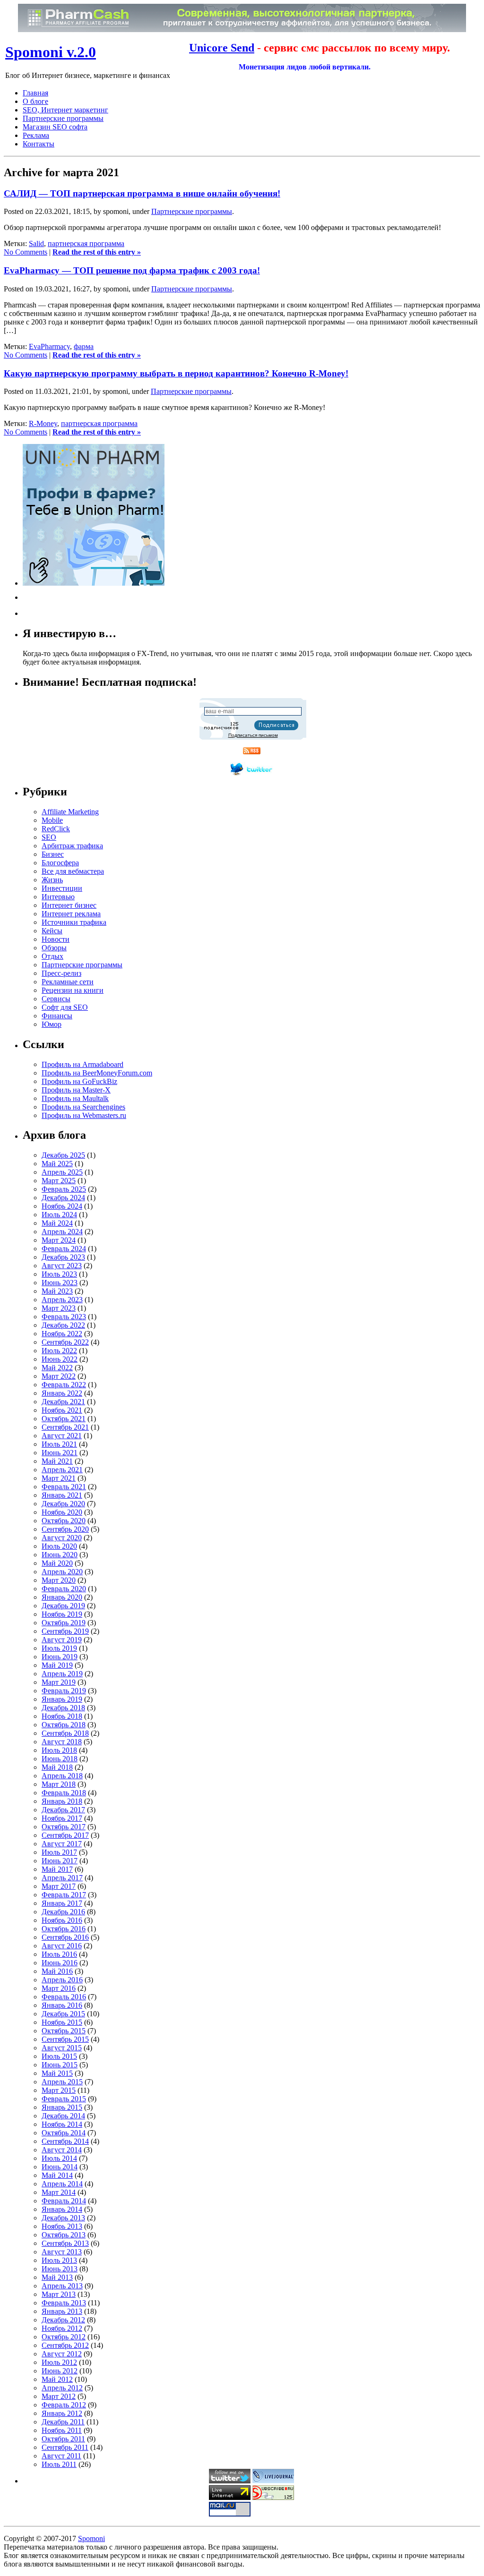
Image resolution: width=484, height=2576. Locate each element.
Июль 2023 (59, 1274)
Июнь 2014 (60, 2167)
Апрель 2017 (62, 1878)
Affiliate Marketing (70, 812)
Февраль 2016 (64, 1997)
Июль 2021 (59, 1444)
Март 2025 (59, 1181)
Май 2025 (57, 1164)
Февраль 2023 (64, 1317)
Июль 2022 (59, 1351)
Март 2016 (59, 1988)
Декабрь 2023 (63, 1257)
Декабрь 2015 (63, 2014)
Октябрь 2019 (64, 1623)
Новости (56, 939)
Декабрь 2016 (63, 1912)
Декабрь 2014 (63, 2116)
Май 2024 (57, 1223)
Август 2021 (62, 1436)
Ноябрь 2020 (62, 1512)
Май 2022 (57, 1368)
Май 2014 (57, 2175)
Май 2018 (57, 1767)
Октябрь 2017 (64, 1827)
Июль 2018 (59, 1750)
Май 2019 (57, 1665)
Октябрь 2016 (64, 1929)
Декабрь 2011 (63, 2422)
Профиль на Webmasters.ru (84, 1115)
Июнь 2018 (60, 1759)
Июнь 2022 (60, 1359)
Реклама (36, 135)
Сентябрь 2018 (65, 1733)
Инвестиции (62, 888)
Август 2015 (62, 2048)
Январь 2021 (62, 1495)
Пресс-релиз (61, 973)
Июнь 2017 (60, 1861)
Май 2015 (57, 2073)
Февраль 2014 (64, 2201)
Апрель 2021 (62, 1470)
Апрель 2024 (62, 1232)
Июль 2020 (59, 1546)
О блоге (35, 101)
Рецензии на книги (73, 990)
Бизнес (53, 854)
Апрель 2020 (62, 1572)
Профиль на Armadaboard (82, 1064)
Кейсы (52, 931)
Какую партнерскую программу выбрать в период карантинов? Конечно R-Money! (176, 373)
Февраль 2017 (64, 1895)
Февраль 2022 (64, 1385)
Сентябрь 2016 (65, 1937)
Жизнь (52, 880)
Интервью (58, 897)
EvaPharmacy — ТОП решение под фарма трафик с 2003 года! (132, 270)
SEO (49, 837)
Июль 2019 (59, 1648)
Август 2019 (62, 1640)
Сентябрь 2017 (65, 1835)
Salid (36, 243)
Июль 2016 (59, 1954)
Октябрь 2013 (64, 2235)
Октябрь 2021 (64, 1419)
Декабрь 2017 (63, 1810)
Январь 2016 (62, 2005)
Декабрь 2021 (63, 1402)
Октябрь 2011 (63, 2439)
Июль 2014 (59, 2158)
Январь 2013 (62, 2311)
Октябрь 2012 (64, 2337)
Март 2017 (59, 1886)
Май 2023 (57, 1291)
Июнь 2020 (60, 1555)
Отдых (52, 956)
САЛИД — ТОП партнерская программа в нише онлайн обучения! (142, 193)
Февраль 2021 (64, 1487)
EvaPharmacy (49, 346)
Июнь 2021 (60, 1453)
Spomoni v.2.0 (51, 52)
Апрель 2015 (62, 2082)
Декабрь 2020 (63, 1504)
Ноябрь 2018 (62, 1716)
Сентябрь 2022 (65, 1342)
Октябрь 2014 (64, 2133)
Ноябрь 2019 (62, 1614)
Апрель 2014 (62, 2184)
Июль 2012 (59, 2362)
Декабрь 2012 (63, 2320)
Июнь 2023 (60, 1283)
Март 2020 (59, 1580)
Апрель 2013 (62, 2286)
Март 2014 (59, 2192)
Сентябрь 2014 (65, 2141)
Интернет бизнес (69, 905)
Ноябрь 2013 (62, 2226)
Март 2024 (59, 1240)
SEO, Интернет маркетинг (65, 110)
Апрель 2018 (62, 1776)
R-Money (43, 423)
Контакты (39, 144)
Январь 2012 (62, 2413)
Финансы (57, 1016)
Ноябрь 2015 (62, 2022)
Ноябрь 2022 (62, 1334)
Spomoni (91, 2538)
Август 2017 (62, 1844)
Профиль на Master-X (76, 1090)
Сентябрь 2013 (65, 2243)
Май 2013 (57, 2277)
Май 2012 (57, 2379)
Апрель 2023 (62, 1300)
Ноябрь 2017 (62, 1818)
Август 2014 (62, 2150)
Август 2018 (62, 1742)
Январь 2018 (62, 1801)
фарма (84, 346)
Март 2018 (59, 1784)
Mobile (52, 820)
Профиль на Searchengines (83, 1107)
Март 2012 (59, 2396)
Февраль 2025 (64, 1189)
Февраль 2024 (64, 1249)
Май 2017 (57, 1869)
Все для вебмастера (73, 871)
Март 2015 (59, 2090)
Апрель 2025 (62, 1172)
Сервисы (56, 999)
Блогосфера (60, 863)
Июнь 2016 (60, 1963)
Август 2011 (61, 2456)
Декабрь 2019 (63, 1606)
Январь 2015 (62, 2107)
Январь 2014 (62, 2209)
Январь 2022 (62, 1393)
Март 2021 (59, 1478)
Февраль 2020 (64, 1589)
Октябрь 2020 (64, 1521)
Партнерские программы (63, 118)
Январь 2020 (62, 1597)
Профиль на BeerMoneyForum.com (97, 1073)
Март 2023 (59, 1308)
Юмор (52, 1024)
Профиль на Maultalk (75, 1098)
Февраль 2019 (64, 1691)
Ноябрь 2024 (62, 1206)
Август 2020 (62, 1538)
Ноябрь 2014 (62, 2124)
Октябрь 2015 (64, 2031)
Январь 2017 (62, 1903)
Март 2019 (59, 1682)
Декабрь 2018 (63, 1708)
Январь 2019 (62, 1699)
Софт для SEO (65, 1007)
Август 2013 (62, 2252)
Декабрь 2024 (63, 1198)
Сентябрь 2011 (65, 2447)
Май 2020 (57, 1563)
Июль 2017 (59, 1852)
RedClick (56, 829)
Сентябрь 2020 (65, 1529)
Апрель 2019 (62, 1674)
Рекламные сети (68, 982)
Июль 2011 (59, 2464)
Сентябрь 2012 (65, 2345)
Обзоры (54, 948)
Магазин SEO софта (55, 127)
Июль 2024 (59, 1215)
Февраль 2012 (64, 2405)
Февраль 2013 (64, 2303)
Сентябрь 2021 (65, 1427)
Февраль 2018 (64, 1793)
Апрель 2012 (62, 2388)
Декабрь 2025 (63, 1155)
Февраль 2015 (64, 2099)
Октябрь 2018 (64, 1725)
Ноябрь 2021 (62, 1410)
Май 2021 (57, 1461)
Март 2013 (59, 2294)
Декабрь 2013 (63, 2218)
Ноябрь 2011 (62, 2430)
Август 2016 (62, 1946)
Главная (35, 93)
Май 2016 (57, 1971)
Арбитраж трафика (72, 846)
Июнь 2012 (60, 2371)
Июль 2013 (59, 2260)
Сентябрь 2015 (65, 2039)
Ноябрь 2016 (62, 1920)
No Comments (26, 252)
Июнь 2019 (60, 1657)
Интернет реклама (71, 914)
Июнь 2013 (60, 2269)
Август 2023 (62, 1266)
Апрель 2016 (62, 1980)
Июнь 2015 (60, 2065)
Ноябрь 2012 (62, 2328)
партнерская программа (86, 243)
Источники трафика (74, 922)
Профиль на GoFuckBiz (79, 1081)
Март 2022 (59, 1376)
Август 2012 (62, 2354)
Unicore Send (222, 48)
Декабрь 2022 (63, 1325)
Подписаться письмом (253, 735)
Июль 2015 (59, 2056)
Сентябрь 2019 (65, 1631)
